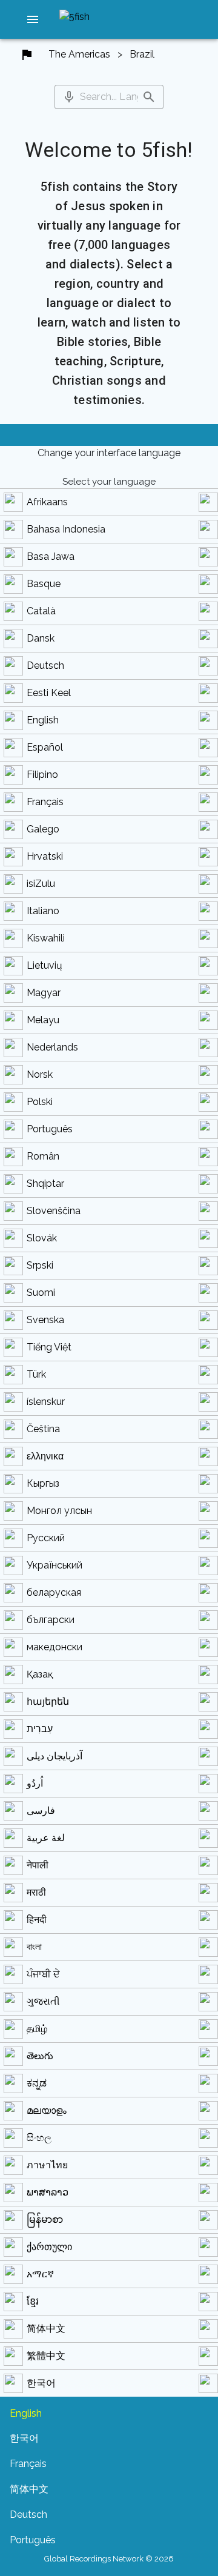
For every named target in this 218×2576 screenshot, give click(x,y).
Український (54, 1565)
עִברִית (40, 1729)
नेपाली (38, 1865)
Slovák (42, 1238)
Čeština (43, 1429)
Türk (36, 1374)
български (51, 1620)
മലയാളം (47, 2110)
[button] (33, 19)
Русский (46, 1538)
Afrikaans (47, 502)
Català (41, 611)
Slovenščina (54, 1211)
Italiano (43, 911)
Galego (43, 829)
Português (50, 1129)
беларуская (54, 1592)
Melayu (43, 1020)
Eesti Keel (49, 693)
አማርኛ (40, 2274)
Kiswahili (46, 938)
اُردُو (35, 1783)
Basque (44, 584)
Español (45, 747)
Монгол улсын (59, 1511)
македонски (54, 1647)
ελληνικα (45, 1456)
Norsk (40, 1074)
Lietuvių (45, 965)
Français (45, 802)
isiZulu (41, 884)
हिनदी (37, 1920)
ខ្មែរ (33, 2301)
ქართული (49, 2247)
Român (43, 1156)
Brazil (142, 54)
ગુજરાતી (43, 2001)
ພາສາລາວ (48, 2192)
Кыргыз (43, 1483)
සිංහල (39, 2138)
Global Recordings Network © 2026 (109, 2559)
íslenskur (46, 1402)
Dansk (41, 638)
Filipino (42, 775)
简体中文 (46, 2329)
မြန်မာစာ (45, 2219)
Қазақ (40, 1674)
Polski (40, 1102)
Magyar (44, 993)
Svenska (45, 1320)
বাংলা (34, 1947)
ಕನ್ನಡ (37, 2083)
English (43, 720)
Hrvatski (45, 856)
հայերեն (48, 1701)
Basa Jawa (51, 556)
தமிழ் (37, 2029)
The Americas (79, 54)
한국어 (41, 2383)
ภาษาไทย (47, 2165)
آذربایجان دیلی (54, 1756)
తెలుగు (40, 2056)
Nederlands (52, 1047)
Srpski (40, 1265)
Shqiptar (45, 1183)
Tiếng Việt (49, 1347)
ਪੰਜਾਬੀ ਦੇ (43, 1974)
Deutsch (45, 666)
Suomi (41, 1293)
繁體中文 (46, 2356)
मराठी (36, 1892)
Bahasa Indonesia (66, 529)
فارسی (41, 1811)
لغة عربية (46, 1838)
